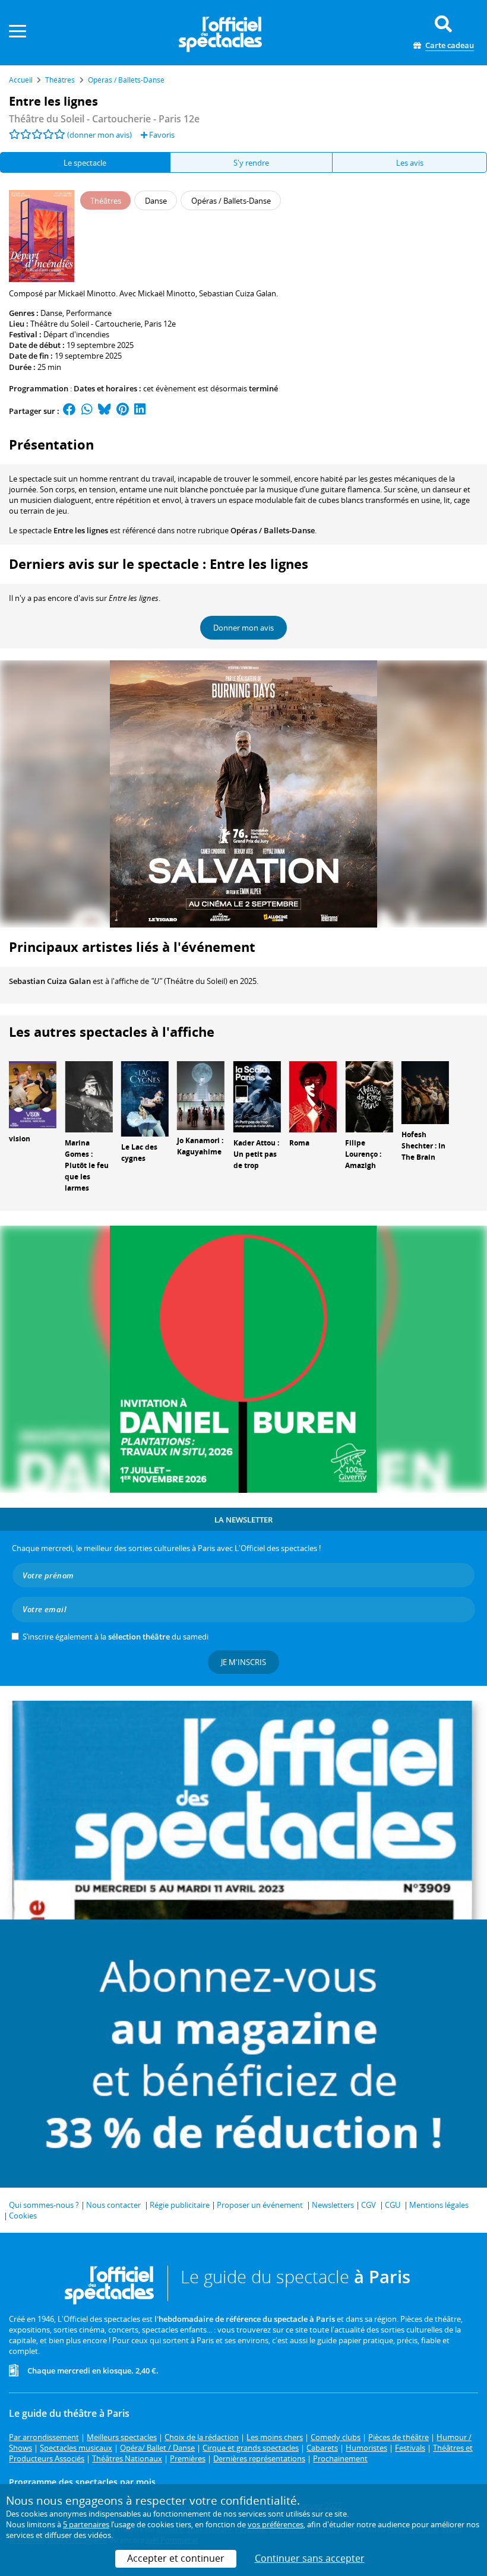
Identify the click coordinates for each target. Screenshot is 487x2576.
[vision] (33, 1094)
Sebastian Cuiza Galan (50, 981)
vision (20, 1139)
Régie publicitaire (180, 2205)
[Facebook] (69, 411)
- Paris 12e (104, 119)
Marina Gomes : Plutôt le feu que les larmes (87, 1165)
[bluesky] (105, 411)
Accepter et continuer (176, 2558)
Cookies (23, 2216)
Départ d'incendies (76, 334)
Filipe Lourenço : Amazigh (363, 1154)
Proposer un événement (260, 2205)
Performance (89, 313)
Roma (299, 1143)
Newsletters (333, 2205)
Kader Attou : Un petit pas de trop (256, 1154)
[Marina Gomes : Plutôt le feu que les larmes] (88, 1096)
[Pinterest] (123, 411)
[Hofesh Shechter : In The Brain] (425, 1092)
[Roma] (313, 1096)
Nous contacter (113, 2205)
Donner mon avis (243, 628)
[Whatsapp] (87, 411)
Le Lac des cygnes (139, 1153)
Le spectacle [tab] (85, 163)
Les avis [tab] (410, 163)
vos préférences (276, 2524)
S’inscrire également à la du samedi (116, 1637)
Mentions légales (439, 2205)
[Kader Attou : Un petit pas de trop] (257, 1096)
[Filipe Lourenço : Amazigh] (369, 1096)
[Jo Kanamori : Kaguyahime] (201, 1095)
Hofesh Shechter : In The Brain (423, 1146)
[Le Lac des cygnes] (145, 1098)
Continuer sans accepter (310, 2558)
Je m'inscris (243, 1662)
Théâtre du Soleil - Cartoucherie (86, 324)
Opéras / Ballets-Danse (273, 530)
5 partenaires (86, 2524)
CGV (369, 2205)
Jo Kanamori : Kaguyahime (200, 1146)
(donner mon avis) (99, 135)
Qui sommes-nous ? (44, 2205)
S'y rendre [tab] (251, 163)
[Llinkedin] (140, 411)
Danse (51, 313)
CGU (393, 2205)
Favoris (161, 135)
